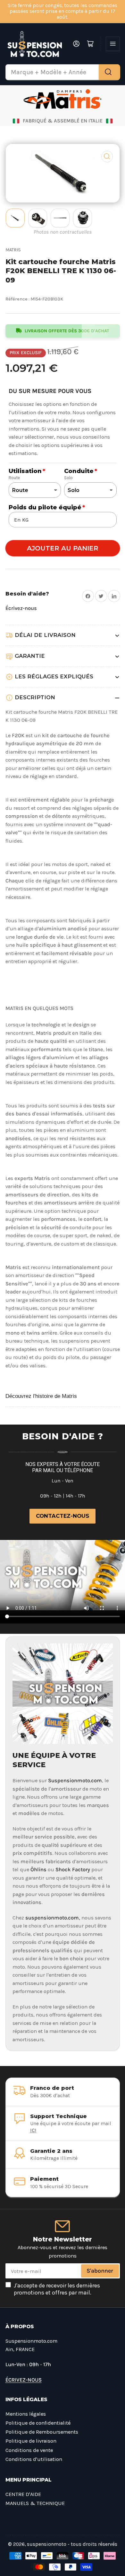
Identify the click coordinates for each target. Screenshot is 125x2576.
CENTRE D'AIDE (23, 2494)
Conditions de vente (29, 2450)
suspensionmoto (47, 2544)
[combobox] (63, 72)
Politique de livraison (31, 2441)
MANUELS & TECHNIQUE (35, 2503)
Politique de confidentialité (38, 2423)
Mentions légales (26, 2414)
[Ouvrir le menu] (113, 44)
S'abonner (100, 2271)
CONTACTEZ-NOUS (63, 1516)
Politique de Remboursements (42, 2432)
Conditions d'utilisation (34, 2459)
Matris (13, 250)
